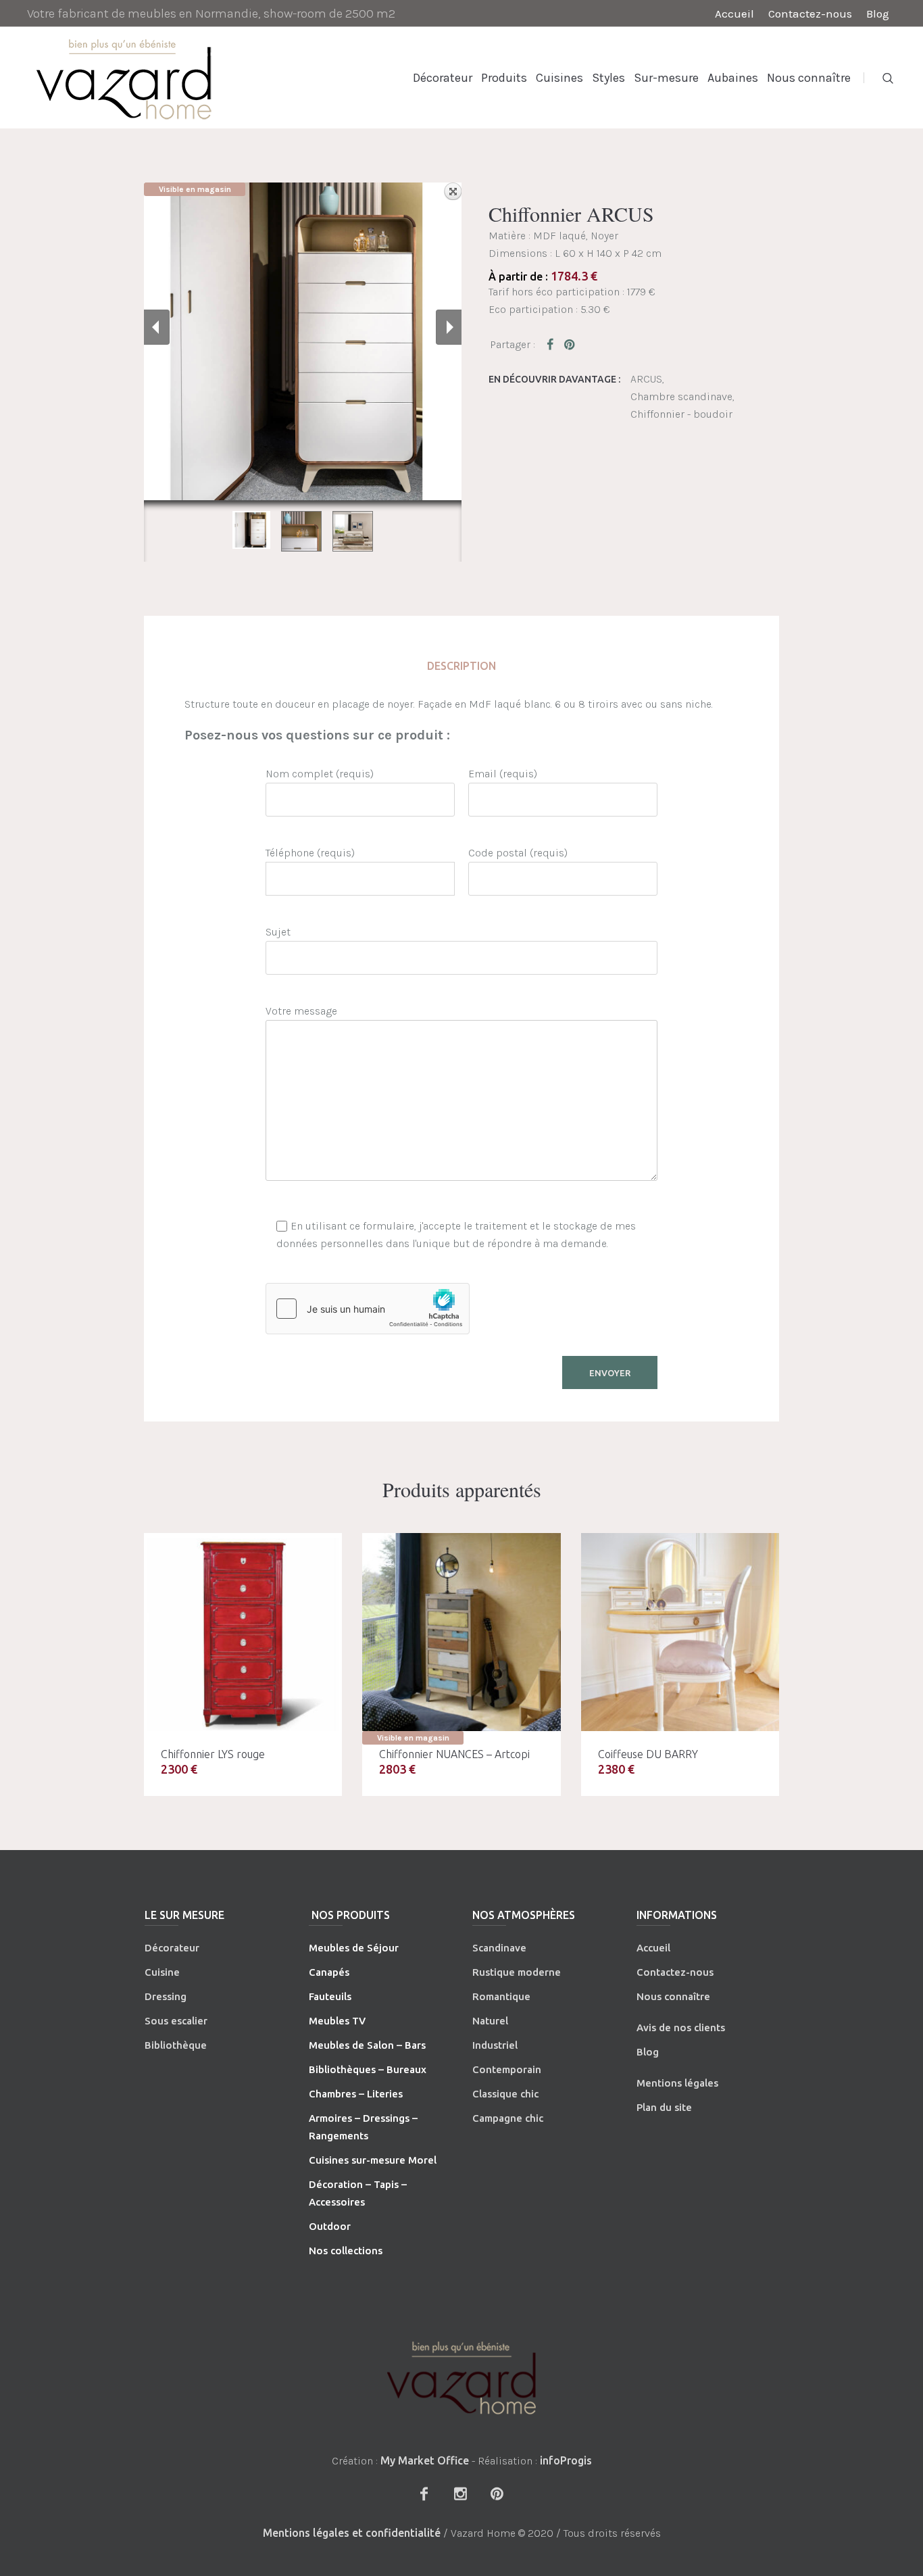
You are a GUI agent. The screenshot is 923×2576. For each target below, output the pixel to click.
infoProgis (566, 2460)
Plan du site (664, 2107)
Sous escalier (176, 2021)
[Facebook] (424, 2494)
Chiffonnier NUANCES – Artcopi (454, 1754)
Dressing (166, 1996)
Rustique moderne (517, 1972)
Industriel (495, 2045)
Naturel (490, 2021)
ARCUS (646, 379)
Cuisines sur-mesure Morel (373, 2160)
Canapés (329, 1972)
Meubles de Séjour (354, 1948)
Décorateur (172, 1948)
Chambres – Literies (356, 2094)
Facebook (553, 344)
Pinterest (570, 344)
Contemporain (507, 2069)
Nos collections (346, 2251)
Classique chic (505, 2094)
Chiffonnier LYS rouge (213, 1754)
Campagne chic (508, 2118)
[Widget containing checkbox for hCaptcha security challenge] (368, 1309)
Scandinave (499, 1948)
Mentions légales (677, 2083)
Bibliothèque (176, 2045)
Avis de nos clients (681, 2027)
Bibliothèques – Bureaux (368, 2069)
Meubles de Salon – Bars (367, 2045)
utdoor (334, 2226)
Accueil (653, 1948)
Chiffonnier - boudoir (681, 414)
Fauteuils (330, 1996)
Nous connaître (673, 1996)
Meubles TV (337, 2021)
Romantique (501, 1996)
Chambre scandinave (681, 396)
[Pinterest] (497, 2494)
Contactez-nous (675, 1972)
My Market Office (425, 2460)
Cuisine (162, 1972)
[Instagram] (460, 2494)
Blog (648, 2052)
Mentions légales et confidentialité (352, 2533)
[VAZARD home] (461, 2378)
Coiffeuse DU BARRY (648, 1754)
